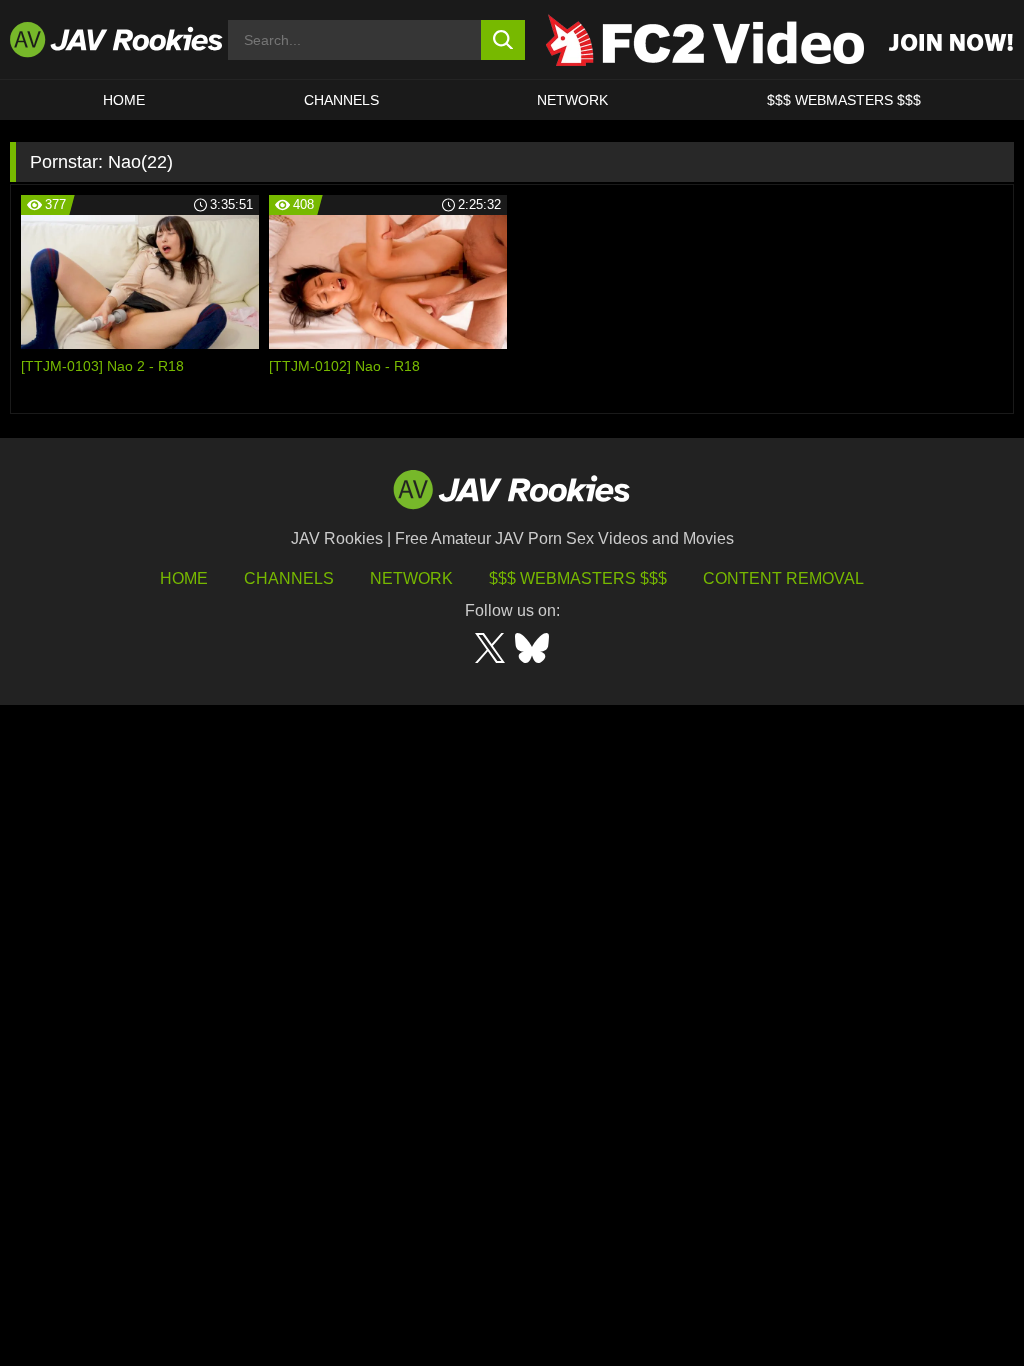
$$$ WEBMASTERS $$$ (844, 100)
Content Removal (783, 578)
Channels (341, 100)
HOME (124, 100)
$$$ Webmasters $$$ (578, 578)
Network (572, 100)
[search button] (503, 40)
